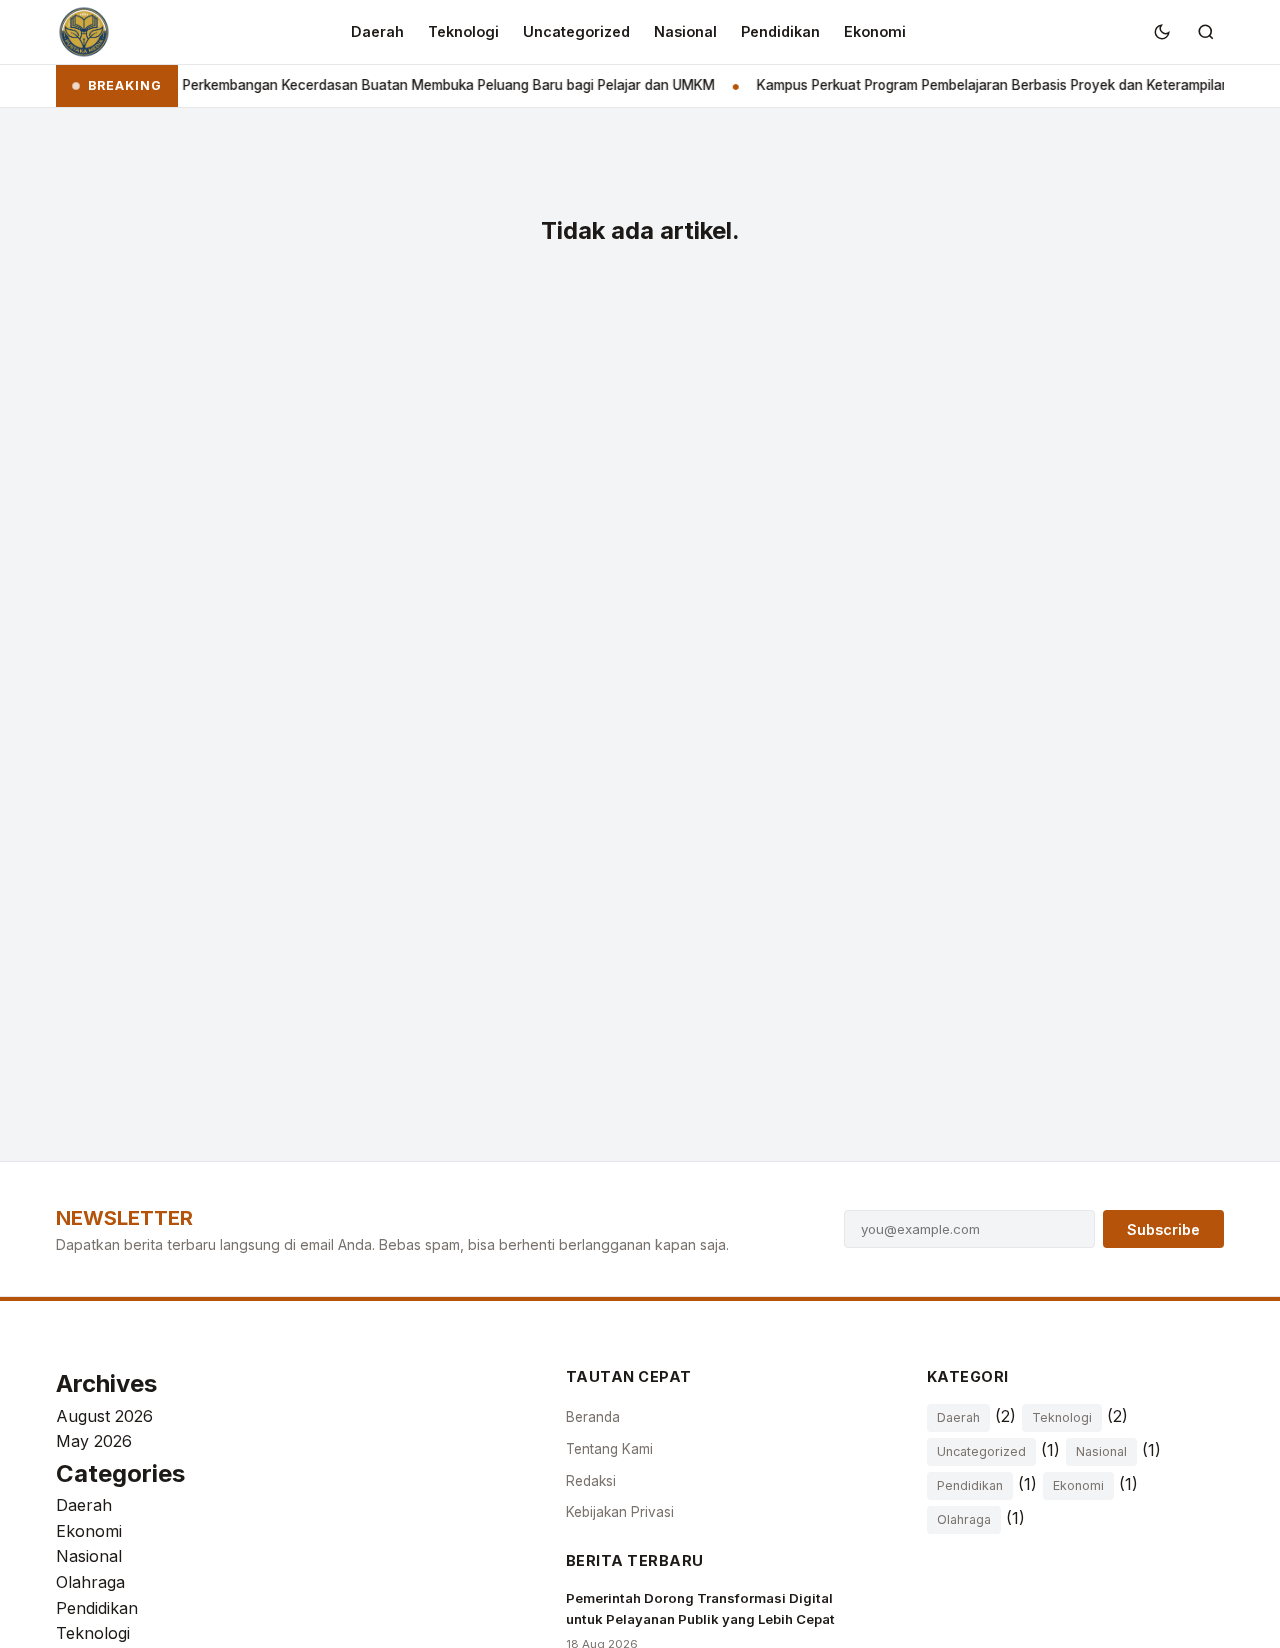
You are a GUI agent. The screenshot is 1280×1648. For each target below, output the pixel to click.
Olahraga (90, 1582)
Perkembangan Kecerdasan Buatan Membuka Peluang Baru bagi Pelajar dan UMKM (432, 85)
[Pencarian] (1206, 32)
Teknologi (463, 31)
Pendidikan (780, 31)
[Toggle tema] (1162, 32)
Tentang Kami (609, 1449)
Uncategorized (576, 31)
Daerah (377, 31)
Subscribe (1163, 1229)
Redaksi (591, 1481)
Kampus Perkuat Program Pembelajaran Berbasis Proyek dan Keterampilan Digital (998, 85)
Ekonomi (875, 31)
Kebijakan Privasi (620, 1512)
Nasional (685, 31)
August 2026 (104, 1416)
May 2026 (94, 1441)
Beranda (593, 1417)
